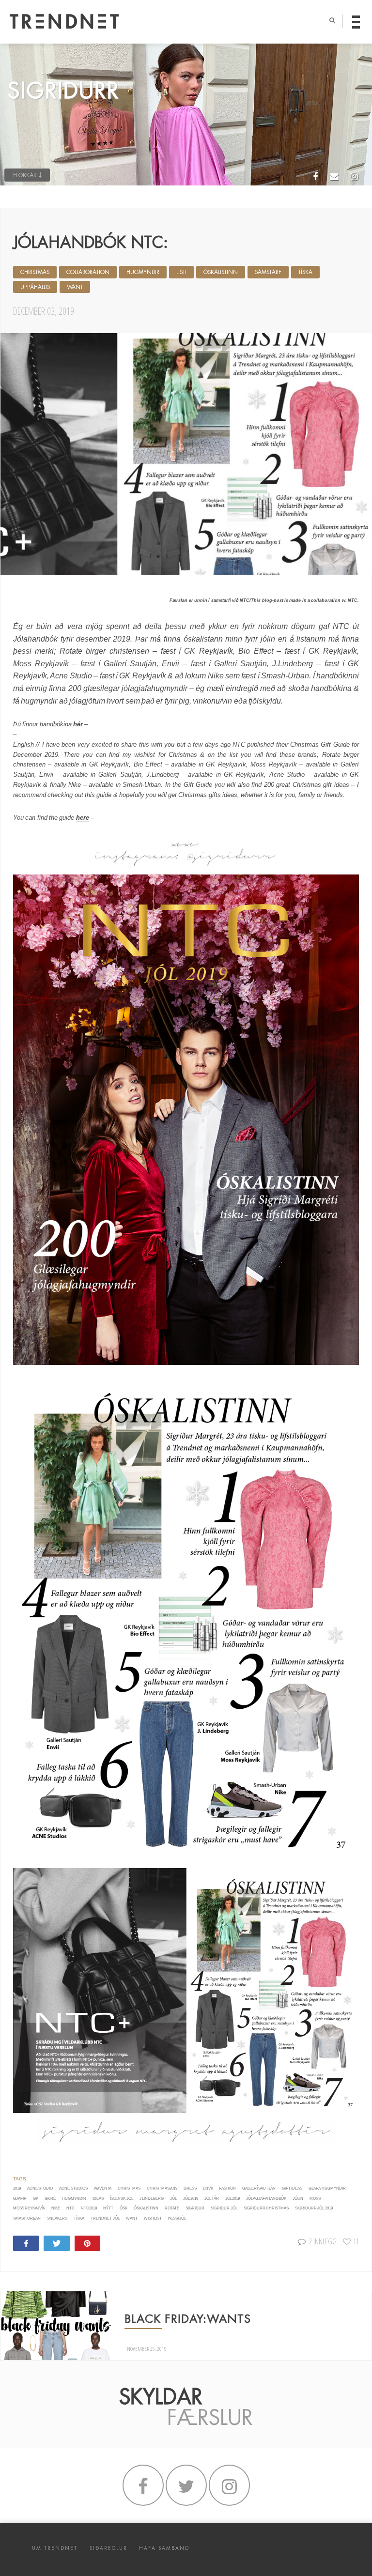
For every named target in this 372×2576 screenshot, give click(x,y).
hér (78, 724)
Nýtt (108, 2208)
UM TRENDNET (55, 2548)
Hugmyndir (74, 2199)
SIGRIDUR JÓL (224, 2208)
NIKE (56, 2208)
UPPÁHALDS (35, 287)
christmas (129, 2188)
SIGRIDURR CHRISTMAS (266, 2208)
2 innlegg (323, 2241)
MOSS (315, 2199)
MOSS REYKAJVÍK (29, 2208)
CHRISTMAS (35, 272)
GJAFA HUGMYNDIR (327, 2188)
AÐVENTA (103, 2188)
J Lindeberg (152, 2199)
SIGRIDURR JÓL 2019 (314, 2208)
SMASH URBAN (27, 2218)
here (83, 818)
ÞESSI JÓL (177, 2218)
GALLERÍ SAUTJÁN (259, 2188)
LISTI (181, 272)
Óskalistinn (146, 2208)
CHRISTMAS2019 (162, 2188)
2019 (17, 2188)
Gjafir (20, 2199)
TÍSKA (305, 272)
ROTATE (172, 2208)
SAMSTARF (268, 272)
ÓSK (124, 2208)
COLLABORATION (88, 272)
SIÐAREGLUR (108, 2548)
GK (36, 2199)
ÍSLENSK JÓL (121, 2199)
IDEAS (98, 2199)
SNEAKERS (57, 2218)
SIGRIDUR (195, 2208)
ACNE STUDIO (40, 2188)
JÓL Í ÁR (212, 2199)
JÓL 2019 (191, 2199)
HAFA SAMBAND (164, 2548)
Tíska (79, 2218)
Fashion (227, 2188)
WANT (75, 287)
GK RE (50, 2199)
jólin (298, 2199)
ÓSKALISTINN (221, 272)
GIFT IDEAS (292, 2188)
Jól (173, 2199)
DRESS (190, 2188)
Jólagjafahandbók (266, 2199)
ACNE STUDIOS (73, 2188)
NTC (70, 2208)
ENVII (208, 2188)
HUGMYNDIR (143, 272)
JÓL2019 (232, 2199)
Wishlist (153, 2218)
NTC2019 (89, 2208)
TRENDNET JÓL (105, 2218)
